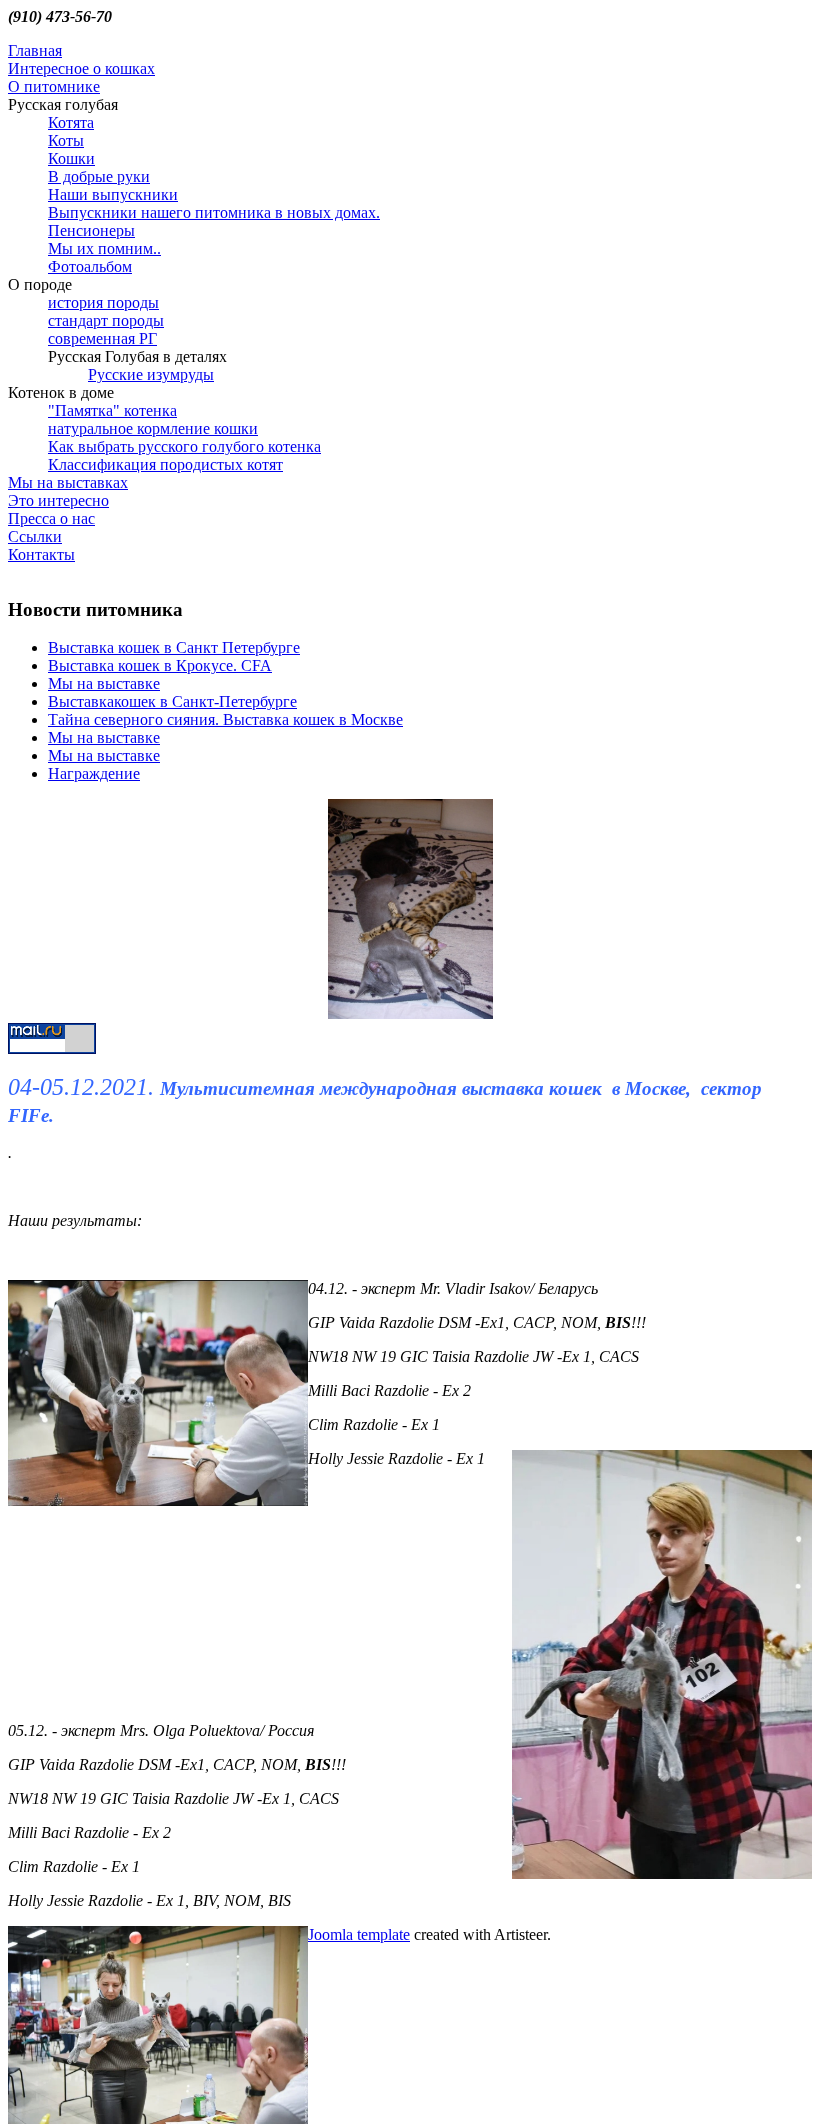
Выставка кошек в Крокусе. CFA (160, 665)
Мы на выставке (104, 683)
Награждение (94, 773)
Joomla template (359, 1934)
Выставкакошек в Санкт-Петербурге (172, 701)
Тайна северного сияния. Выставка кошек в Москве (225, 719)
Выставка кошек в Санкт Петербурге (174, 647)
